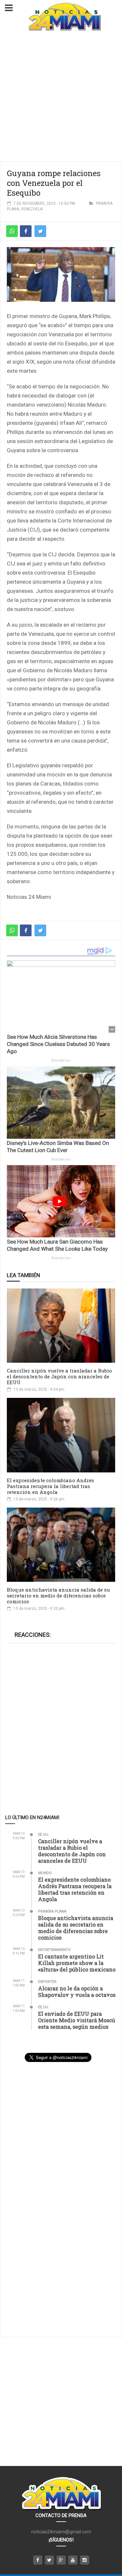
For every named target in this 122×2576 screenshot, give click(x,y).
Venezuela (32, 209)
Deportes (47, 1982)
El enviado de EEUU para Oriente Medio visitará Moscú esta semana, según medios (77, 2020)
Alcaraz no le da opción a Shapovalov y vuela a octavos (77, 1991)
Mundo (45, 1873)
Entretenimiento (54, 1950)
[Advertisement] (61, 97)
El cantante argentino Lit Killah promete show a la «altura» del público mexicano (77, 1963)
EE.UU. (44, 1835)
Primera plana (52, 1911)
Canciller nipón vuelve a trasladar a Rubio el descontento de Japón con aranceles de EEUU (59, 1376)
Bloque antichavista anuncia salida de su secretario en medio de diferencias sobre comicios (58, 1595)
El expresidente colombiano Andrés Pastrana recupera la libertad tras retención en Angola (50, 1486)
